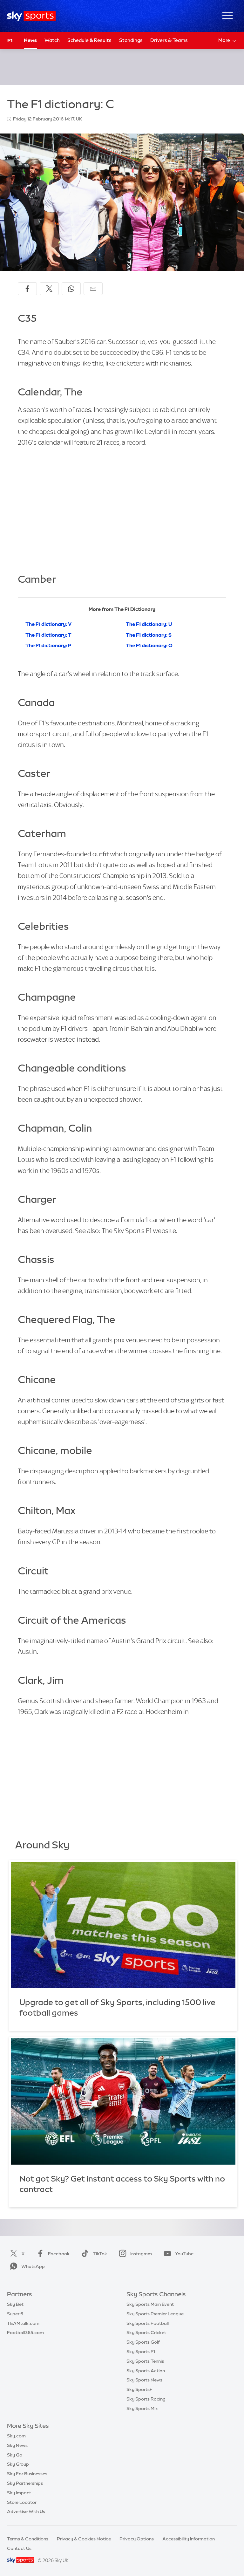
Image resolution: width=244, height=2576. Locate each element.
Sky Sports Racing (146, 2399)
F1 (10, 40)
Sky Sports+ (139, 2389)
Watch (52, 40)
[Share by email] (93, 289)
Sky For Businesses (27, 2474)
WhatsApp (33, 2266)
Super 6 (15, 2314)
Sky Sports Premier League (155, 2314)
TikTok (100, 2254)
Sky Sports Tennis (145, 2361)
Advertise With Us (26, 2511)
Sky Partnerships (25, 2483)
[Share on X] (49, 289)
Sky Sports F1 (141, 2352)
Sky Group (18, 2464)
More (224, 40)
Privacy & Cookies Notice (84, 2539)
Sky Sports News (144, 2380)
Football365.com (25, 2333)
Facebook (59, 2254)
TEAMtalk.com (23, 2323)
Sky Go (15, 2455)
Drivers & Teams (169, 40)
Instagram (141, 2254)
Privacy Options (137, 2539)
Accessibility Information (189, 2539)
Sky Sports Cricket (146, 2333)
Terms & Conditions (28, 2539)
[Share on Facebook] (27, 289)
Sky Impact (19, 2493)
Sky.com (16, 2436)
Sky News (17, 2445)
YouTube (184, 2254)
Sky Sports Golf (143, 2342)
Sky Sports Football (148, 2323)
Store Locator (22, 2502)
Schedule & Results (89, 40)
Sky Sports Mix (142, 2408)
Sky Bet (15, 2304)
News (30, 40)
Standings (131, 40)
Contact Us (19, 2548)
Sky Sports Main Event (150, 2304)
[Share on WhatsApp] (71, 289)
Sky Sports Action (146, 2371)
